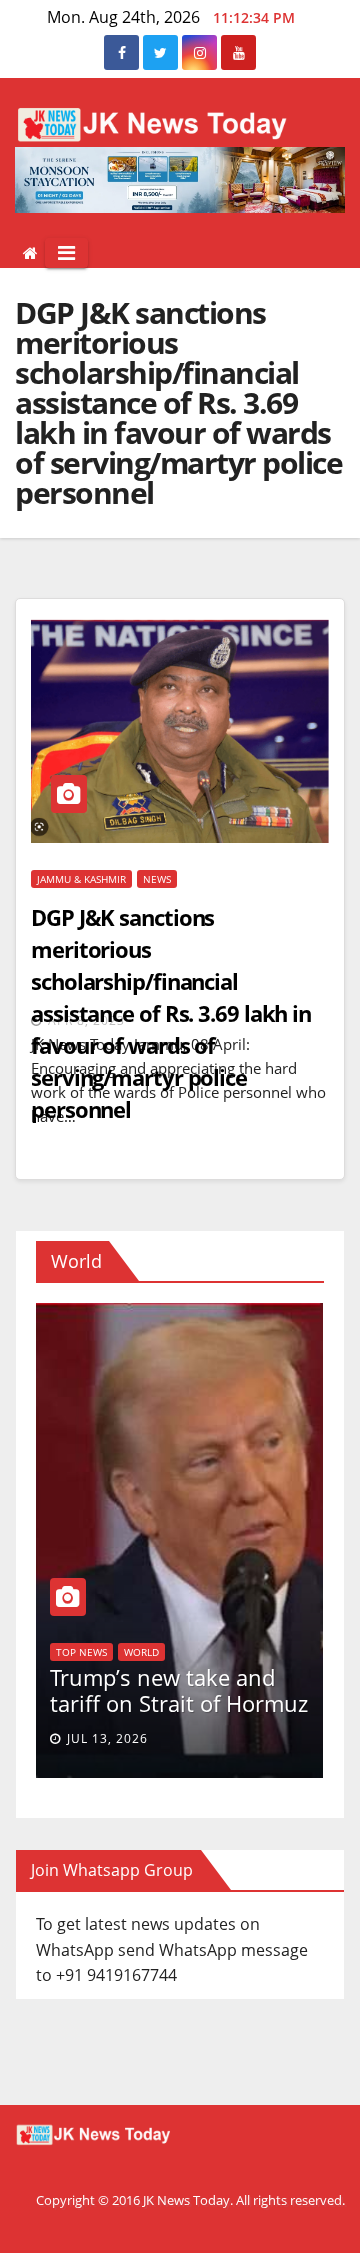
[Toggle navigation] (66, 253)
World (177, 1599)
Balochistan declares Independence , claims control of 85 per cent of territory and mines (181, 1663)
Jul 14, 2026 (115, 1738)
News (157, 879)
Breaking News (103, 1599)
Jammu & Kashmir (81, 879)
